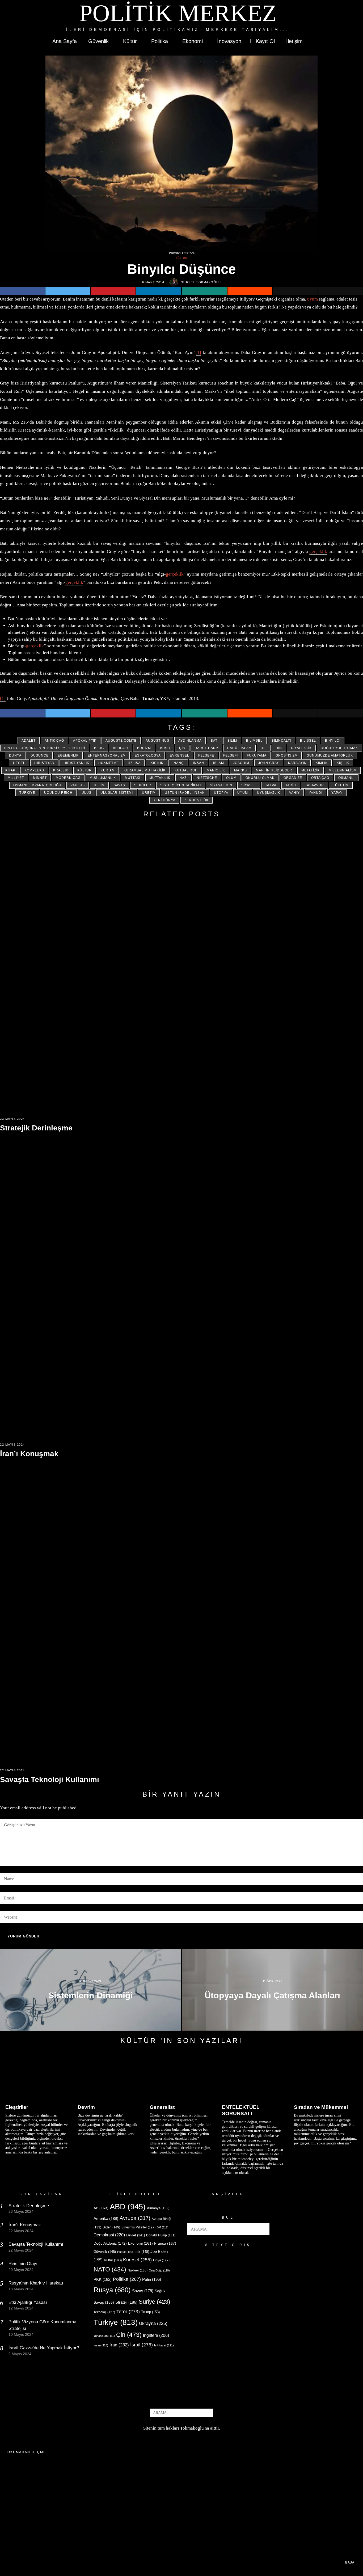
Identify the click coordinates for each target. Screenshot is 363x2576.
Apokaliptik (85, 741)
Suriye (154, 2302)
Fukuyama (257, 755)
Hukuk (125, 2252)
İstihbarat (164, 2345)
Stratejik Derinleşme (36, 1128)
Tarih (291, 785)
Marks (240, 770)
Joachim (241, 763)
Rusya (112, 2290)
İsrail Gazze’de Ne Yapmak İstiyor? (44, 2348)
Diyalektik (301, 748)
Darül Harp (206, 748)
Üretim (149, 793)
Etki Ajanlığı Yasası (28, 2302)
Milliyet (16, 778)
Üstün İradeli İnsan (185, 793)
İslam (219, 763)
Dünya (15, 755)
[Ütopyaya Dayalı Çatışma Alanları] (272, 1990)
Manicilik (216, 770)
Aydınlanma (190, 741)
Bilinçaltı (281, 741)
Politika (127, 2279)
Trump (150, 2312)
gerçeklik (318, 552)
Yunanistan (104, 2336)
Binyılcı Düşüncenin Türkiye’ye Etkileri (45, 748)
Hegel (19, 763)
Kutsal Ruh (186, 770)
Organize (293, 778)
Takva (271, 785)
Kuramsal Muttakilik (145, 770)
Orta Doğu (159, 2270)
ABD (128, 2207)
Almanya (158, 2208)
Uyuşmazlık (269, 793)
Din (279, 748)
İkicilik (157, 763)
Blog (99, 748)
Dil (264, 748)
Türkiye (27, 793)
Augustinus (157, 741)
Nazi (183, 778)
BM (163, 2227)
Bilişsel (308, 741)
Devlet (136, 2235)
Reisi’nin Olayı (23, 2264)
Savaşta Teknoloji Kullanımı (50, 1779)
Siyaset (249, 785)
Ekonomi (140, 2243)
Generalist (162, 2107)
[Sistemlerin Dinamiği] (91, 1990)
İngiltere (156, 2335)
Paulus (78, 785)
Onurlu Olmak (260, 778)
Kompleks (34, 770)
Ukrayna (153, 2323)
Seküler (143, 785)
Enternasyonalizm (107, 755)
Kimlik (322, 763)
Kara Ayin (297, 763)
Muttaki (133, 778)
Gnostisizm (287, 755)
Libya (161, 2260)
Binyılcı (333, 741)
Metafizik (311, 770)
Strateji (126, 2302)
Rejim (99, 785)
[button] (263, 2229)
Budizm (144, 748)
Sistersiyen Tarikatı (181, 785)
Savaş (119, 785)
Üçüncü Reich (58, 793)
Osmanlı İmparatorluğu (37, 785)
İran (119, 2345)
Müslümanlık (103, 778)
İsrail (142, 2345)
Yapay (337, 793)
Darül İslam (239, 748)
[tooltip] (332, 16)
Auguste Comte (121, 741)
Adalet (29, 741)
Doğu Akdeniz (110, 2243)
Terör (128, 2311)
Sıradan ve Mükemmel (321, 2107)
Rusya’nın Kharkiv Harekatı (36, 2283)
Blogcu (121, 748)
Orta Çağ (320, 778)
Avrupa (135, 2218)
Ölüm (231, 778)
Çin (182, 748)
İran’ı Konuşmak (29, 1454)
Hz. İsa (134, 763)
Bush (165, 748)
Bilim (232, 741)
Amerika (106, 2218)
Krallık (61, 770)
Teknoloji (104, 2312)
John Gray (269, 763)
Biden (111, 2227)
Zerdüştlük (197, 800)
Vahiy (294, 793)
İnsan (199, 763)
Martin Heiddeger (274, 770)
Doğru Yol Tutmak (339, 748)
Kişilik (343, 763)
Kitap (10, 770)
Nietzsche (207, 778)
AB (101, 2208)
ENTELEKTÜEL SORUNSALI (241, 2110)
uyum (313, 299)
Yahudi (316, 793)
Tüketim (341, 785)
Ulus (86, 793)
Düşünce (40, 755)
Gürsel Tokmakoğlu (201, 282)
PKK (103, 2279)
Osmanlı (346, 778)
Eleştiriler (17, 2107)
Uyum (243, 793)
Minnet (40, 778)
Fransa (165, 2243)
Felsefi (231, 755)
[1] (198, 352)
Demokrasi (109, 2235)
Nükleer (138, 2270)
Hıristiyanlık (76, 763)
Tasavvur (315, 785)
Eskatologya (148, 755)
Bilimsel (254, 741)
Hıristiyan (44, 763)
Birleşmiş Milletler (138, 2227)
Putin (152, 2279)
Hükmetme (109, 763)
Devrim (86, 2107)
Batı (215, 741)
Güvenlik (105, 2252)
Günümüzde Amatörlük (330, 755)
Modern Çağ (68, 778)
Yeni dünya (164, 800)
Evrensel (180, 755)
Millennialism (343, 770)
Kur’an (108, 770)
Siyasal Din (221, 785)
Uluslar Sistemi (117, 793)
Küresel (137, 2260)
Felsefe (206, 755)
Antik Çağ (54, 741)
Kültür (182, 258)
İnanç (178, 763)
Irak (142, 2252)
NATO (110, 2269)
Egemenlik (68, 755)
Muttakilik (160, 778)
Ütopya (221, 793)
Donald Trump (161, 2235)
